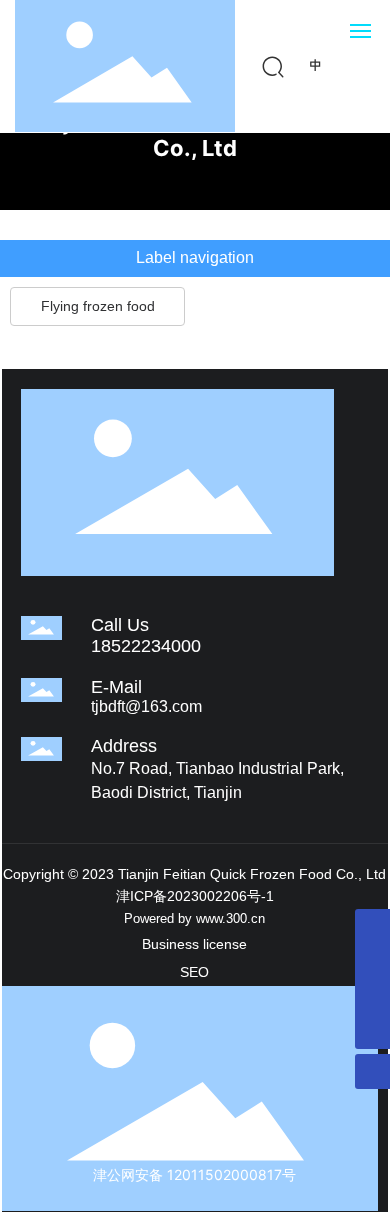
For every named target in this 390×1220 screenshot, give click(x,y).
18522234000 (146, 646)
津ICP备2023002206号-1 (195, 896)
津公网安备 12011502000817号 (194, 1174)
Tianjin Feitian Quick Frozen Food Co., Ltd (195, 135)
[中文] (316, 64)
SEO (194, 972)
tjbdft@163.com (146, 706)
